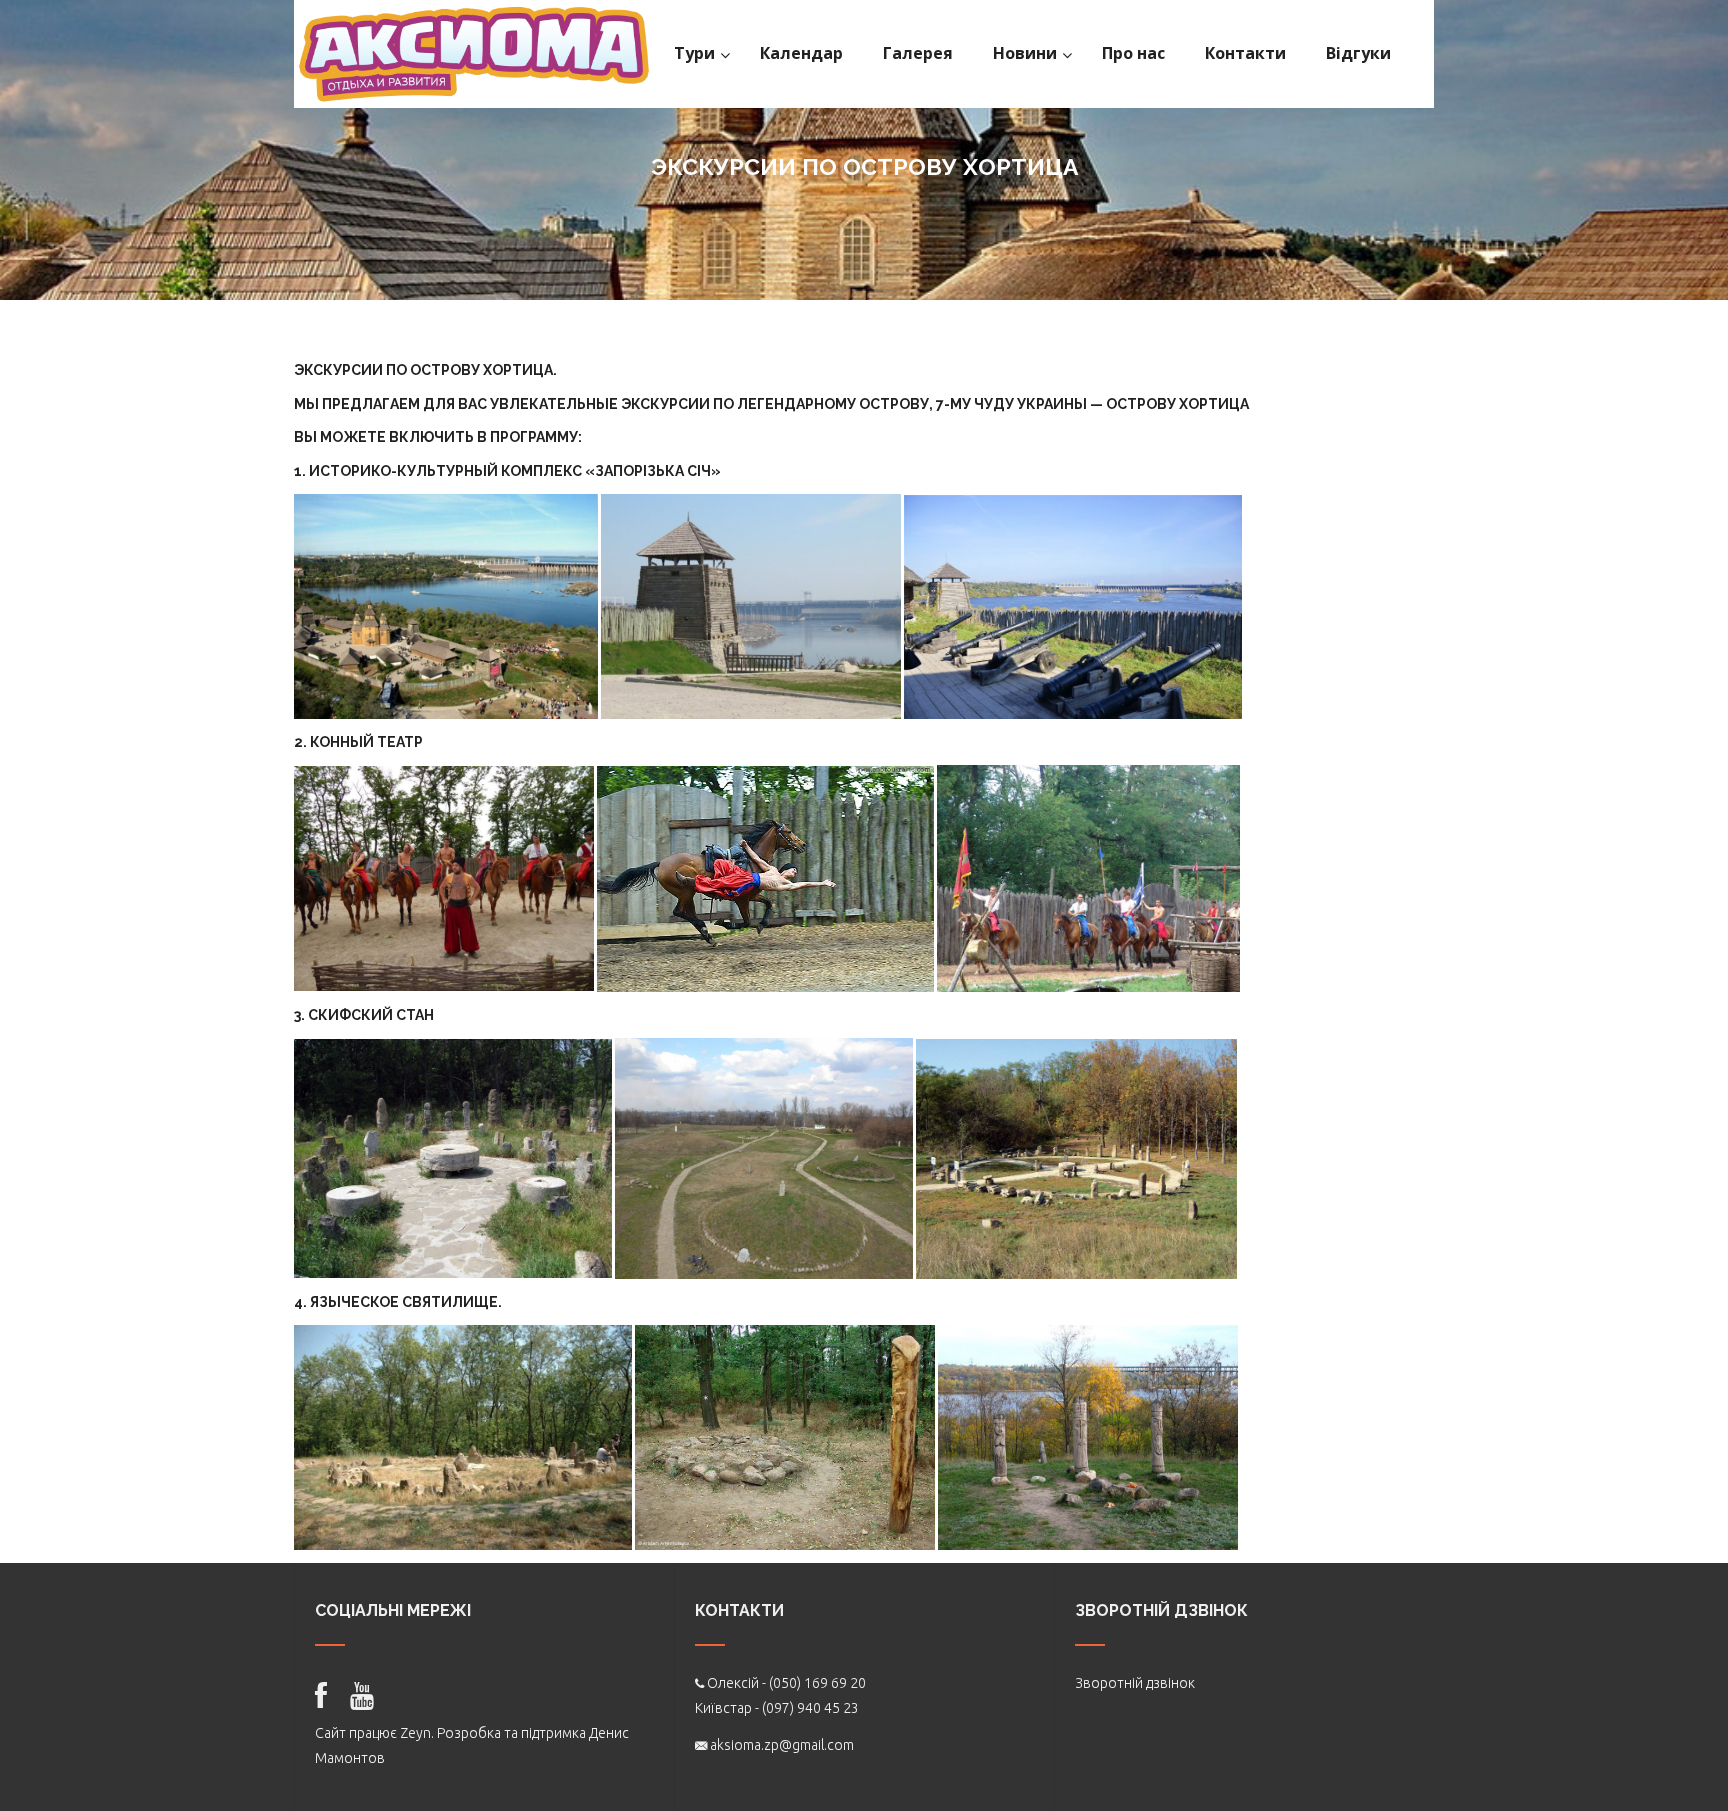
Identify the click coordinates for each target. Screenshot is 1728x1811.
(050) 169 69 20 (817, 1683)
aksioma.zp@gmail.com (782, 1745)
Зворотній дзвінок (1135, 1683)
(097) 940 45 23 (810, 1708)
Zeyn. (417, 1733)
